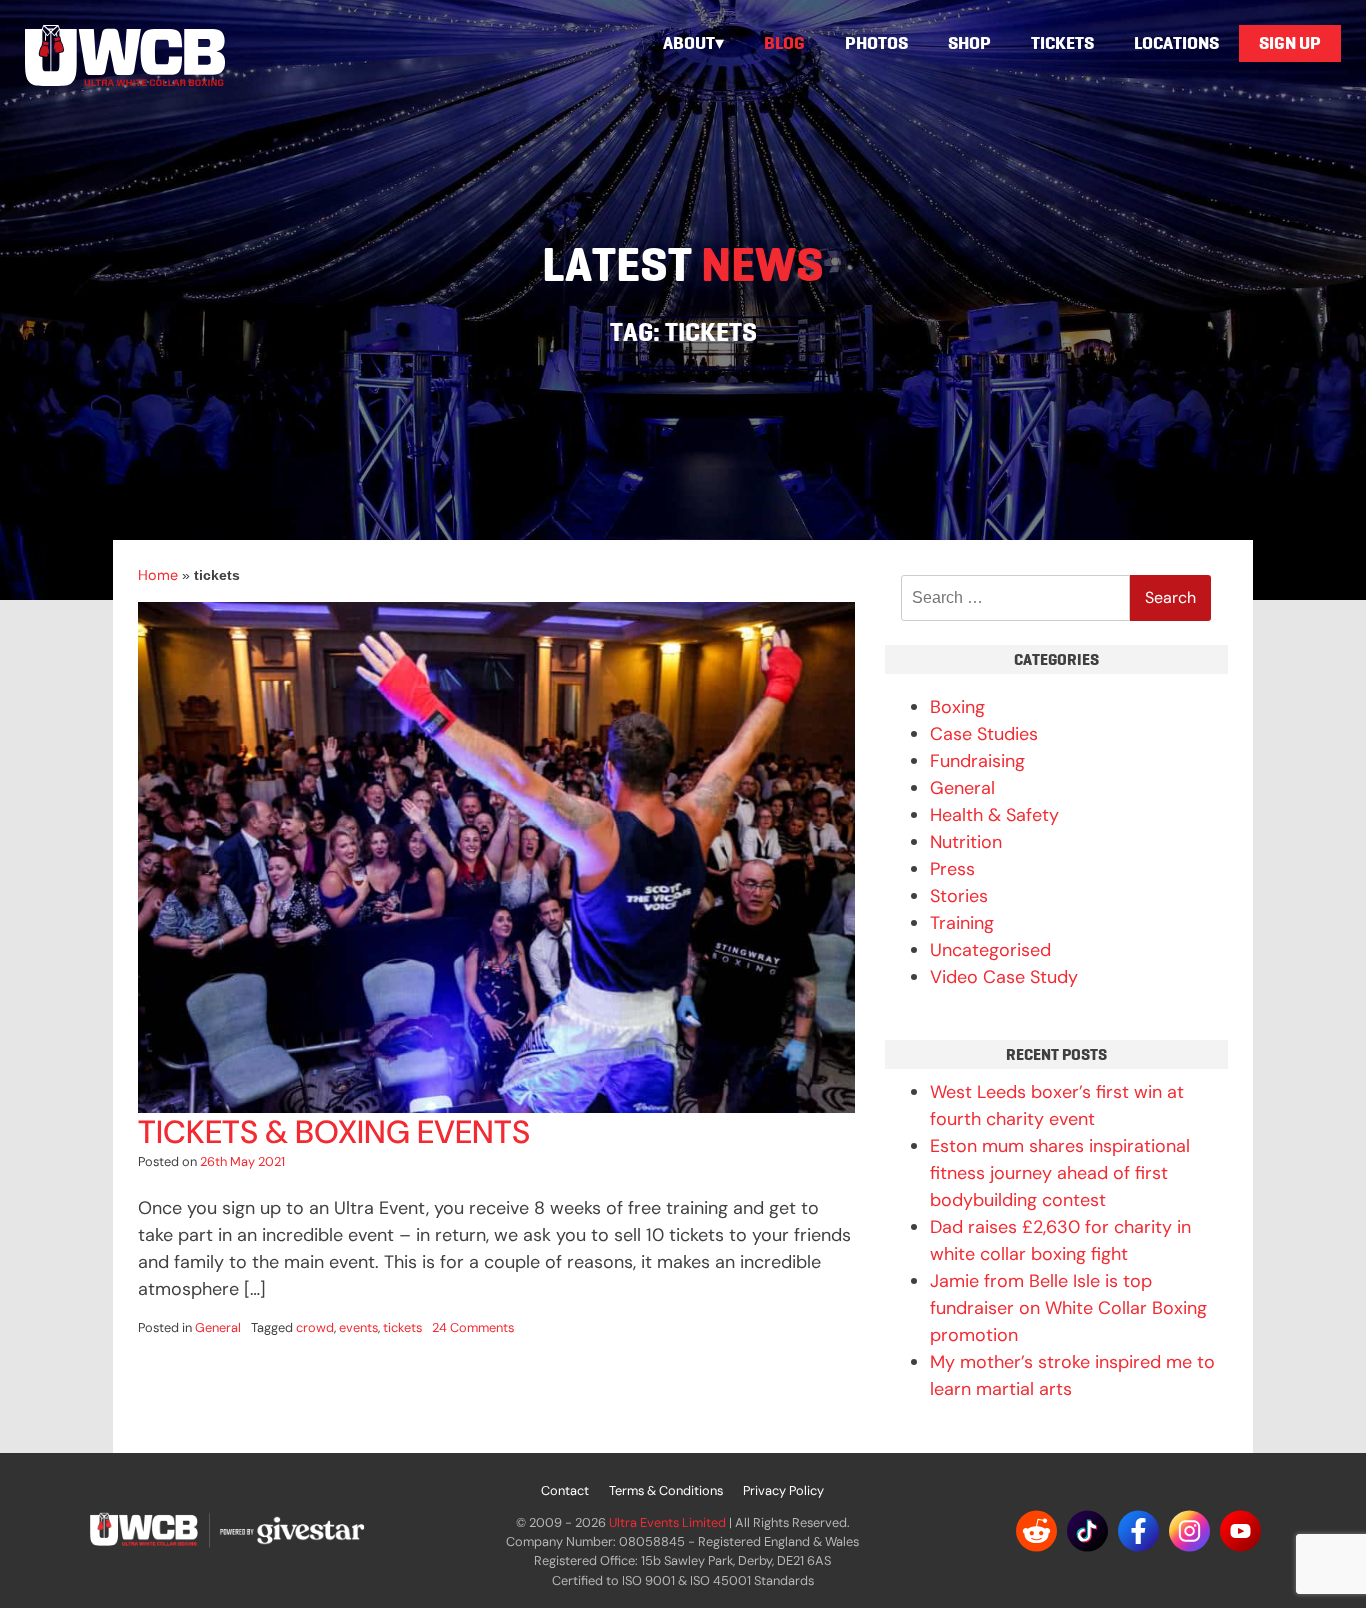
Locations (1176, 43)
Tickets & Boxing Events (334, 1132)
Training (962, 923)
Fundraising (977, 761)
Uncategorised (990, 950)
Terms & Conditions (666, 1490)
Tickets (1062, 43)
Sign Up (1290, 43)
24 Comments (473, 1327)
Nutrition (966, 842)
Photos (876, 43)
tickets (402, 1327)
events (358, 1327)
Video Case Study (1004, 977)
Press (952, 869)
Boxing (957, 707)
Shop (969, 43)
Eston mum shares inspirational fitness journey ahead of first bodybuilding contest (1060, 1173)
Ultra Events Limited (667, 1522)
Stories (959, 896)
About (689, 43)
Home (158, 575)
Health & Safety (994, 815)
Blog (784, 43)
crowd (315, 1327)
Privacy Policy (783, 1490)
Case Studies (984, 734)
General (218, 1327)
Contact (565, 1490)
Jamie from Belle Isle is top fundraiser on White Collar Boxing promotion (1068, 1308)
